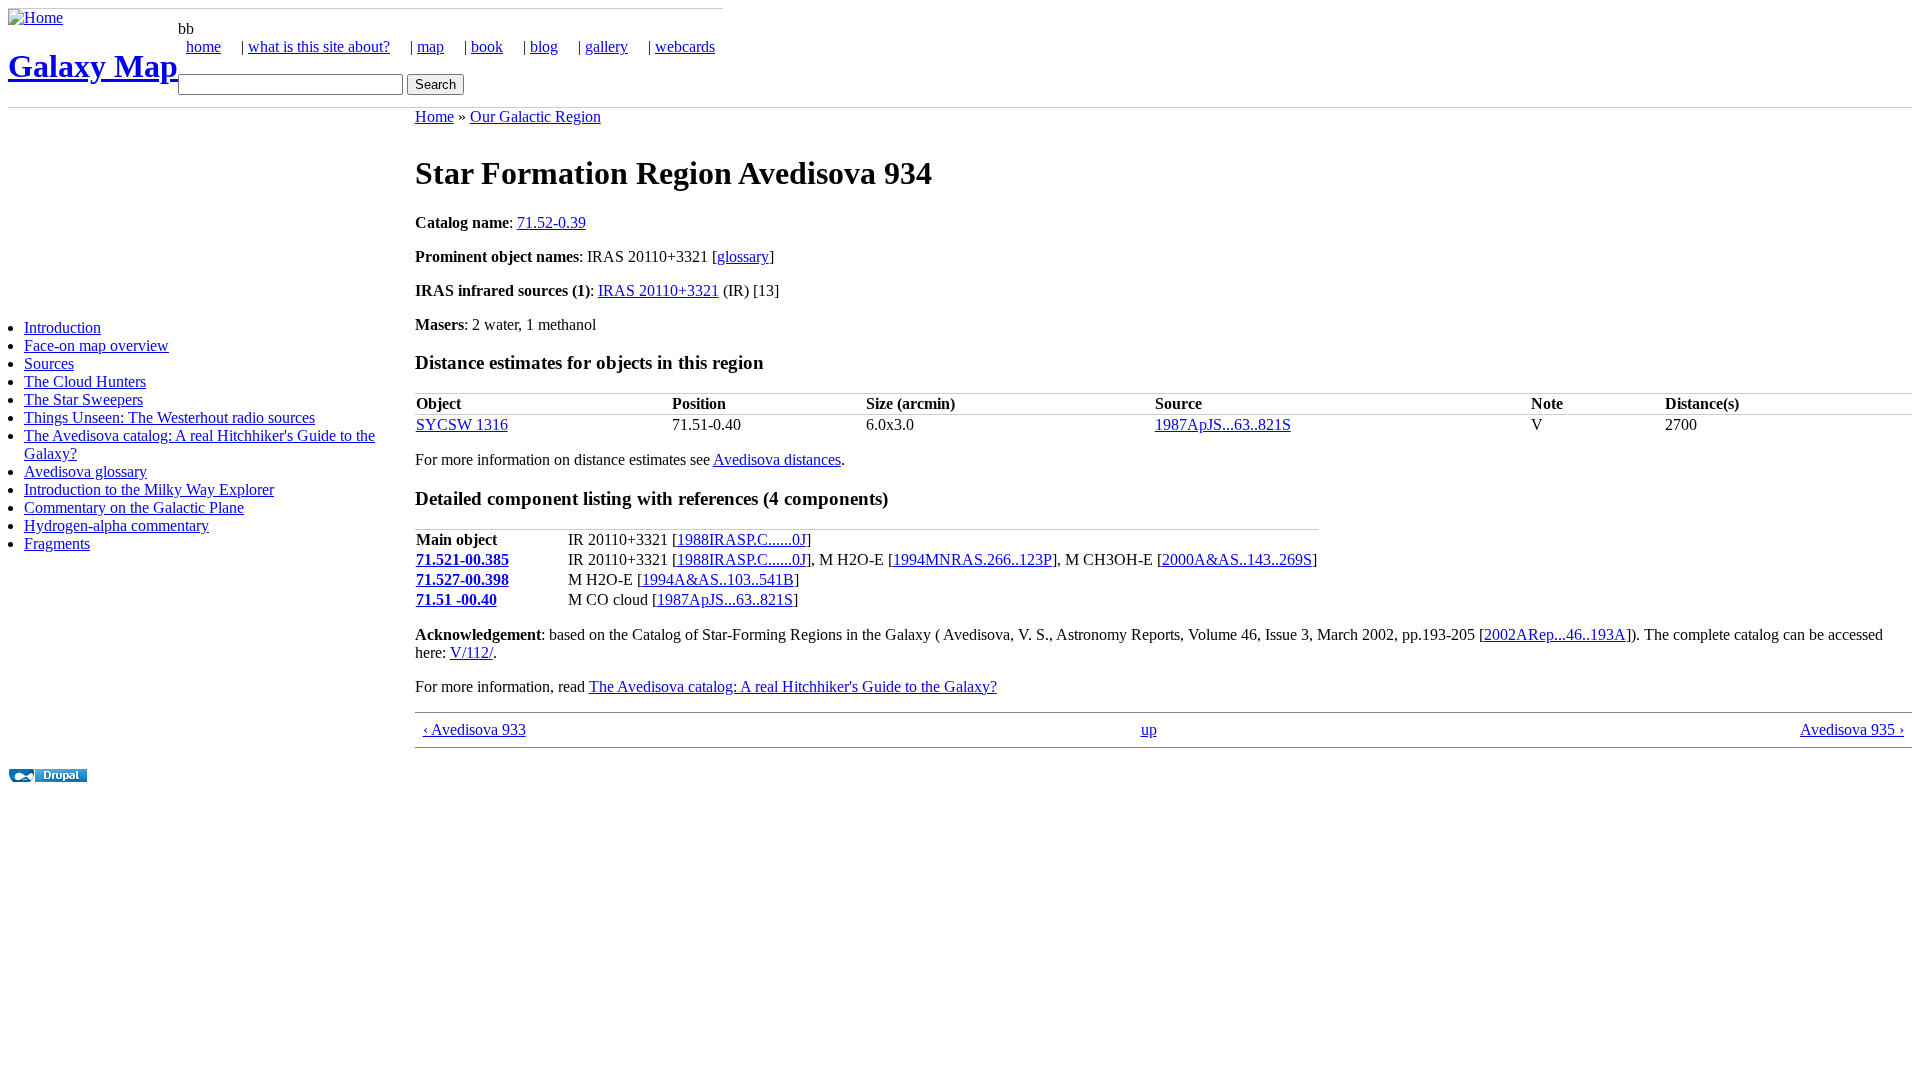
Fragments (57, 543)
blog (544, 46)
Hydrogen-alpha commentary (116, 525)
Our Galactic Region (535, 116)
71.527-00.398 (462, 579)
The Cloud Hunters (85, 381)
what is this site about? (319, 46)
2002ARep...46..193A (1555, 634)
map (430, 46)
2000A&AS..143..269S (1237, 559)
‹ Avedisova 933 (474, 729)
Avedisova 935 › (1852, 729)
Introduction (62, 327)
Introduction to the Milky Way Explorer (149, 489)
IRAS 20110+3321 (658, 290)
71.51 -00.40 (456, 599)
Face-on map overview (96, 345)
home (203, 46)
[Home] (35, 17)
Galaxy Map (93, 66)
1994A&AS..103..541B (718, 579)
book (487, 46)
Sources (49, 363)
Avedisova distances (777, 459)
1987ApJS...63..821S (1223, 424)
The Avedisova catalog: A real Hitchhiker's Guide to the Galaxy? (793, 686)
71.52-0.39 (551, 222)
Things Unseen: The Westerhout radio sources (169, 417)
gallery (606, 46)
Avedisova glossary (85, 471)
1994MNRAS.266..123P (972, 559)
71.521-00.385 (462, 559)
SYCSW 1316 (462, 424)
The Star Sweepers (83, 399)
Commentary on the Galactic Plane (134, 507)
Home (434, 116)
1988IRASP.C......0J (741, 539)
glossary (743, 256)
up (1149, 729)
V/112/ (471, 652)
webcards (685, 46)
